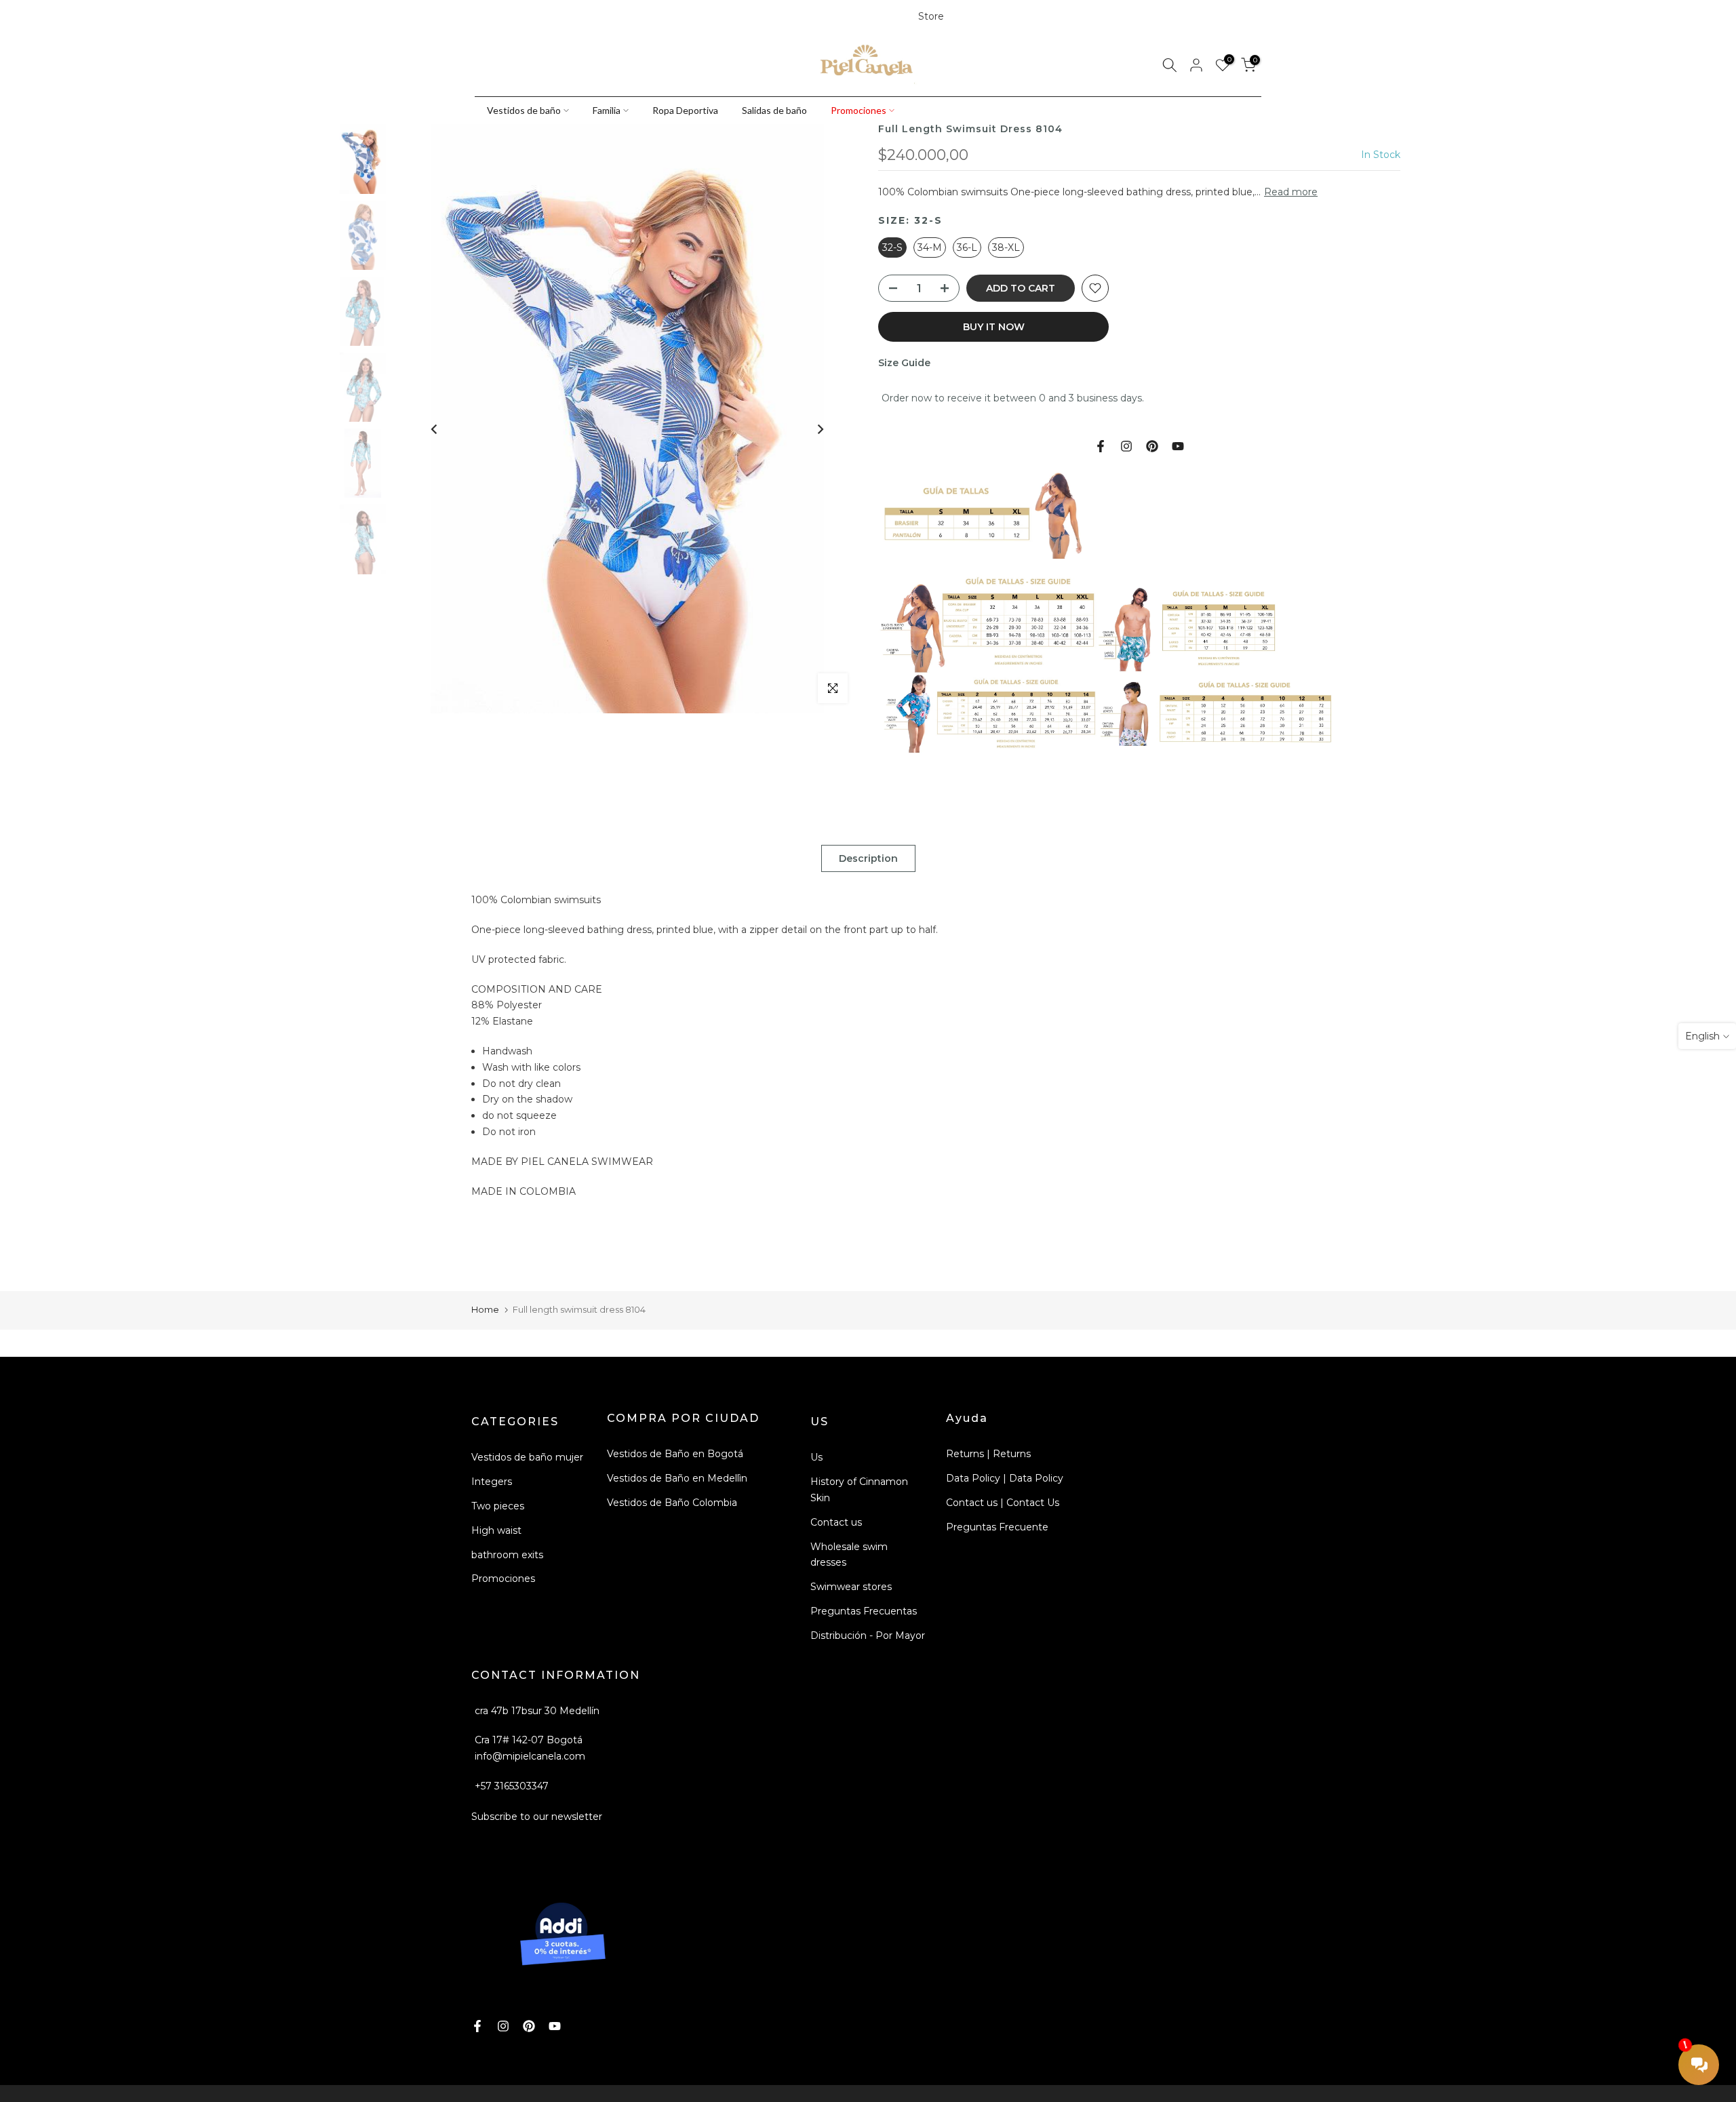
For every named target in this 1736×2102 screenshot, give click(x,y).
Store (931, 16)
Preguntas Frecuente (997, 1527)
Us (816, 1457)
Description (868, 858)
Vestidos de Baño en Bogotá (675, 1454)
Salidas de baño (774, 110)
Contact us (836, 1522)
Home (485, 1309)
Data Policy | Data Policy (1005, 1478)
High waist (496, 1530)
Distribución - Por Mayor (868, 1635)
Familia (607, 110)
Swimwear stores (851, 1587)
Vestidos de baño (524, 110)
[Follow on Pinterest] (527, 17)
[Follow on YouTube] (550, 17)
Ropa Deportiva (685, 110)
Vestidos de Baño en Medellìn (677, 1478)
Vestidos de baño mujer (527, 1457)
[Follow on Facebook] (481, 17)
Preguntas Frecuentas (864, 1611)
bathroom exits (507, 1555)
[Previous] (435, 429)
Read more (1291, 192)
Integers (492, 1482)
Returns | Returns (988, 1454)
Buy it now (994, 327)
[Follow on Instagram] (504, 17)
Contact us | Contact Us (1003, 1503)
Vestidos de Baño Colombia (672, 1503)
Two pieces (498, 1506)
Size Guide (904, 363)
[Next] (820, 429)
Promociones (859, 110)
